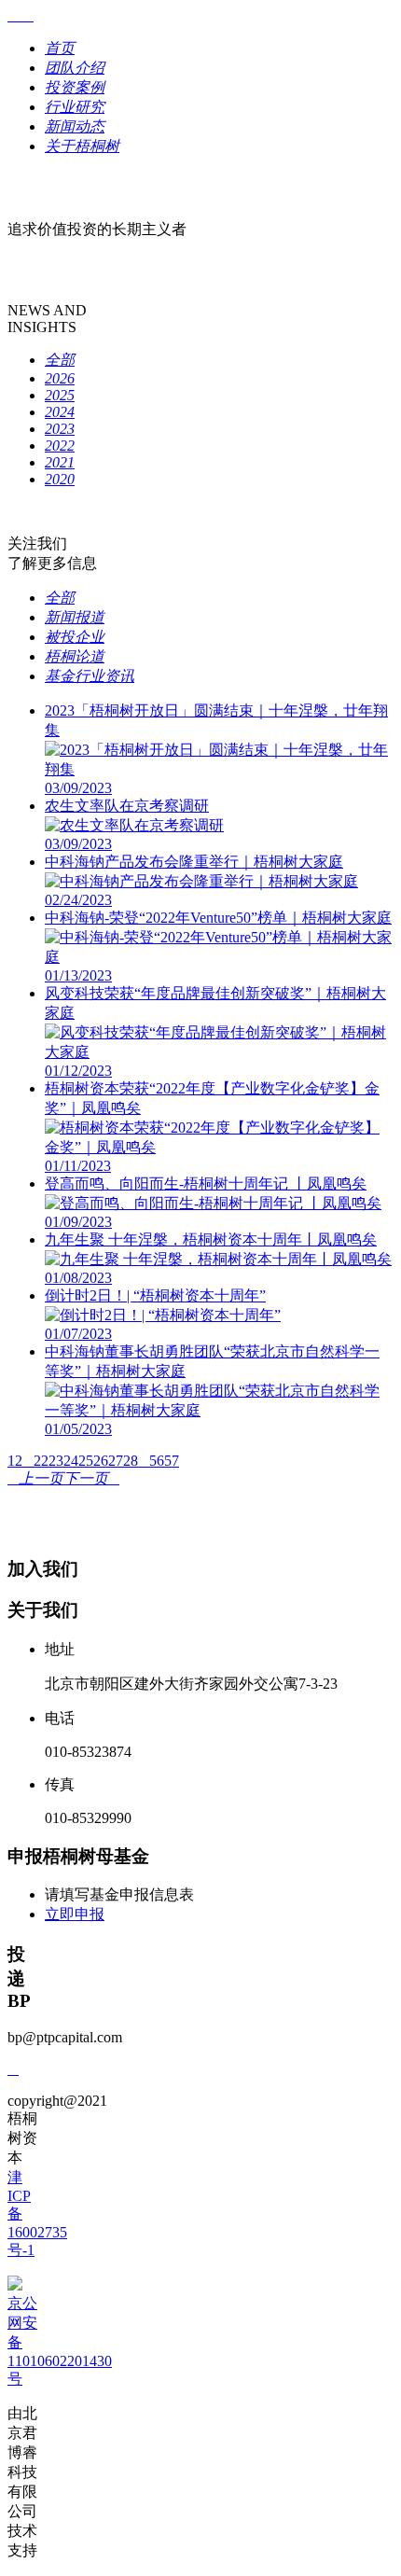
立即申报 (75, 1914)
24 (71, 1461)
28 (131, 1461)
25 (86, 1461)
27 (116, 1461)
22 (41, 1461)
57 (172, 1461)
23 (56, 1461)
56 (157, 1461)
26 (101, 1461)
